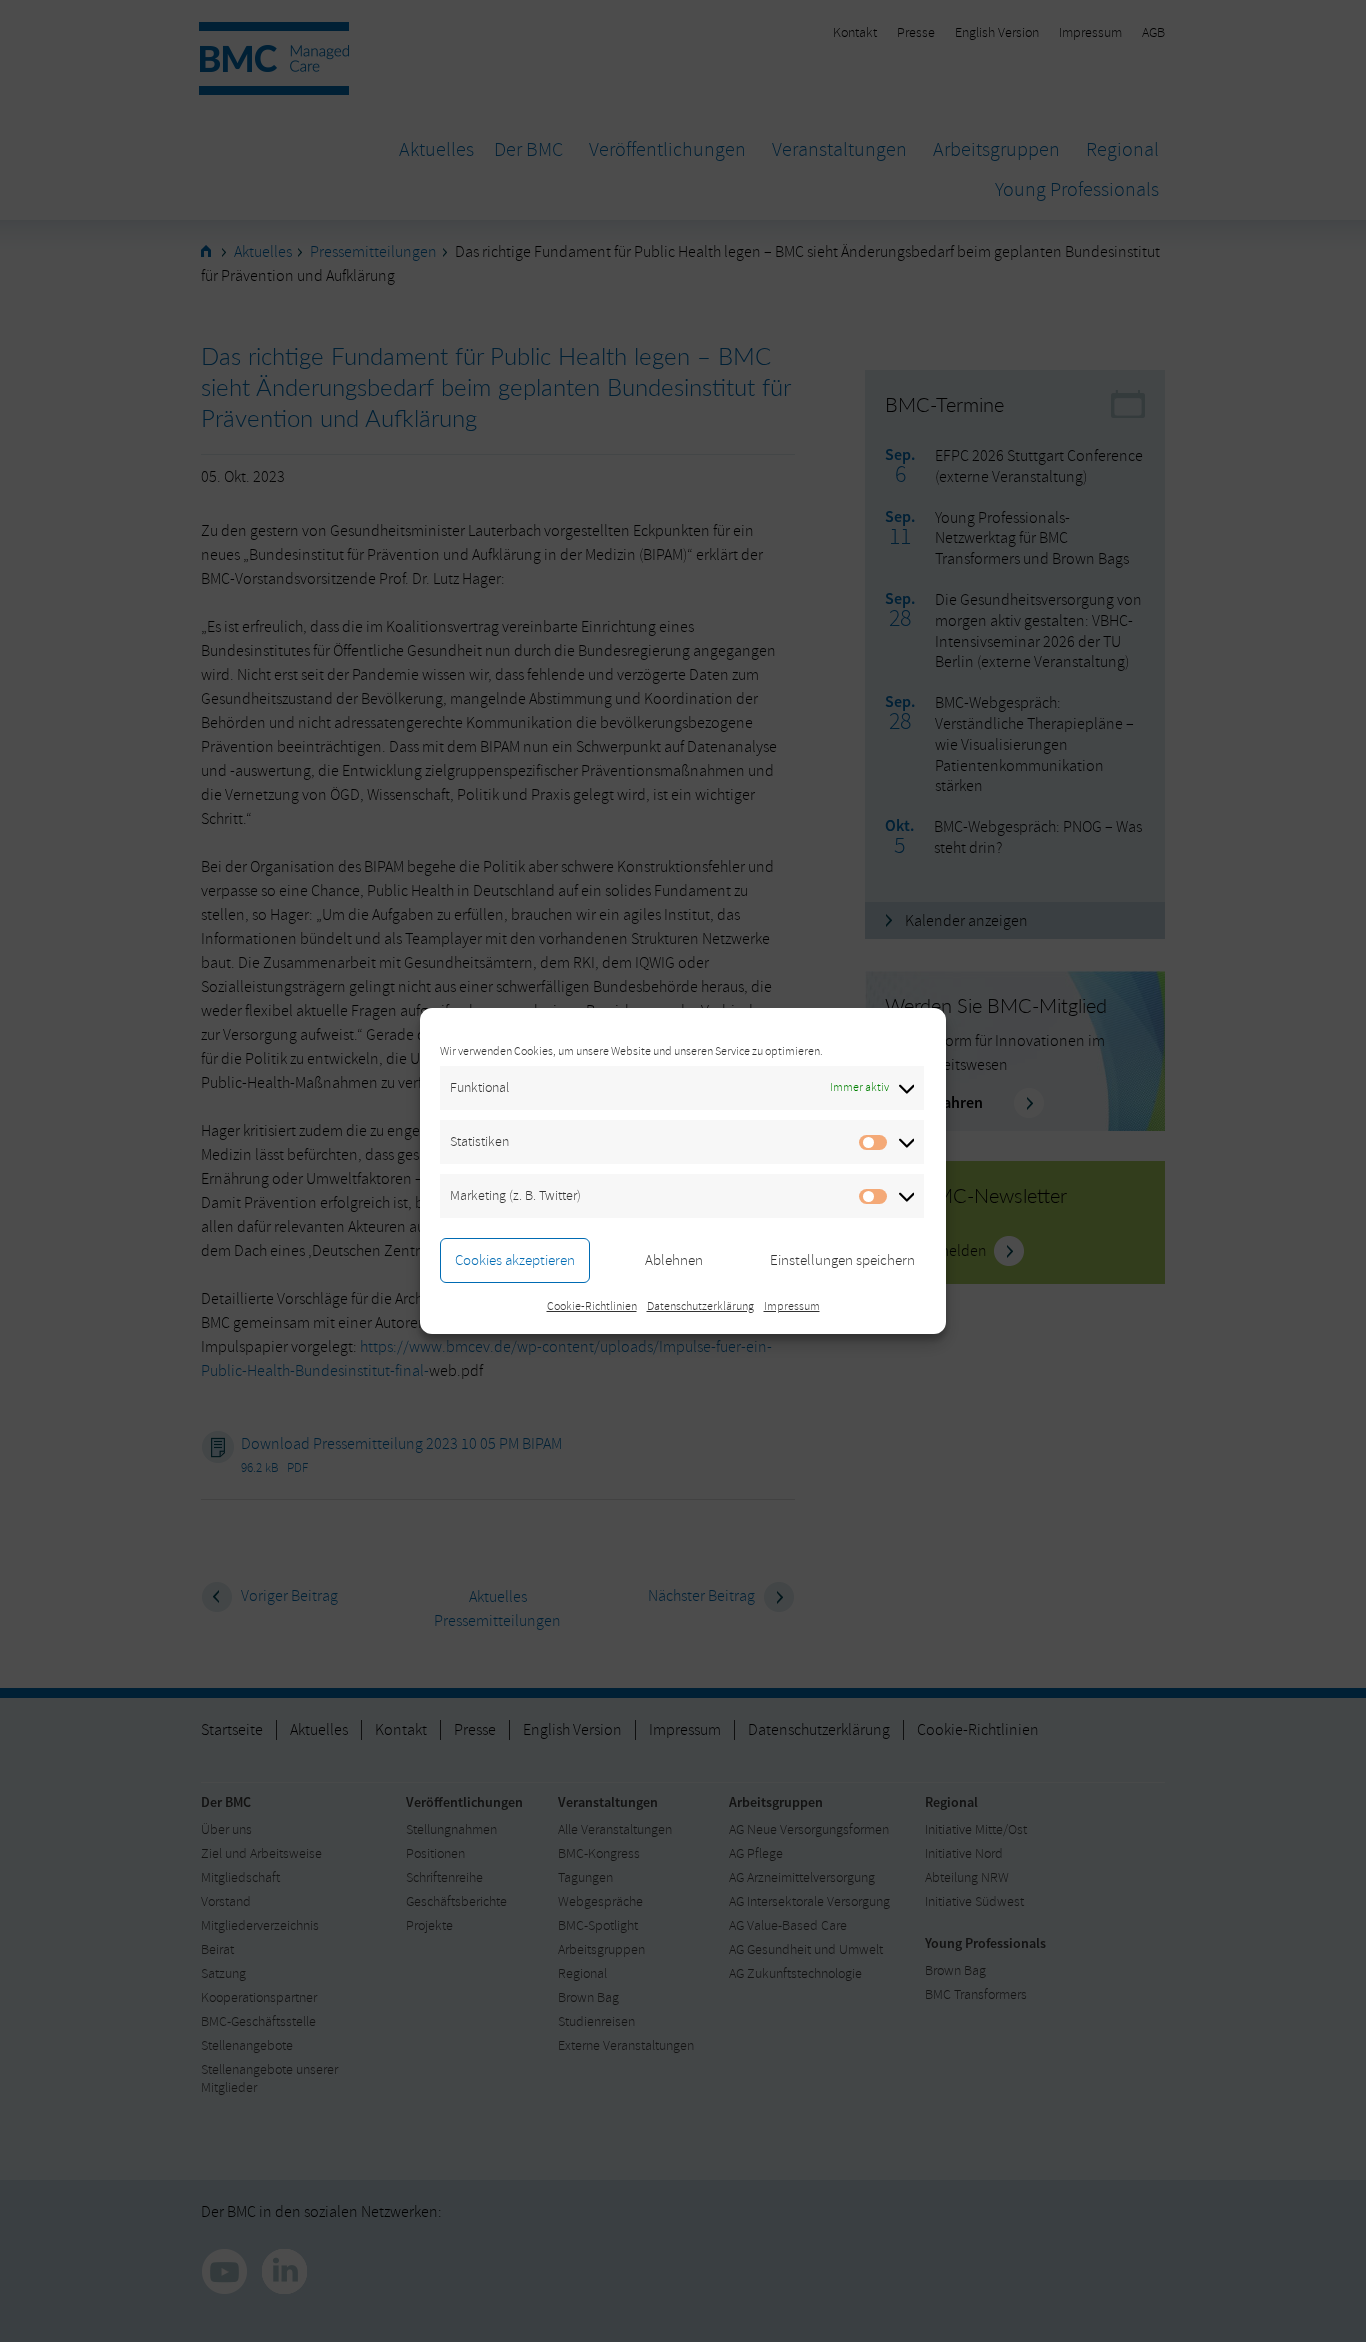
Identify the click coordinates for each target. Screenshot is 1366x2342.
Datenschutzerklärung (700, 1306)
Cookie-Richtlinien (592, 1306)
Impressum (792, 1306)
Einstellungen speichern (842, 1260)
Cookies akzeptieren (515, 1260)
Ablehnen (674, 1260)
